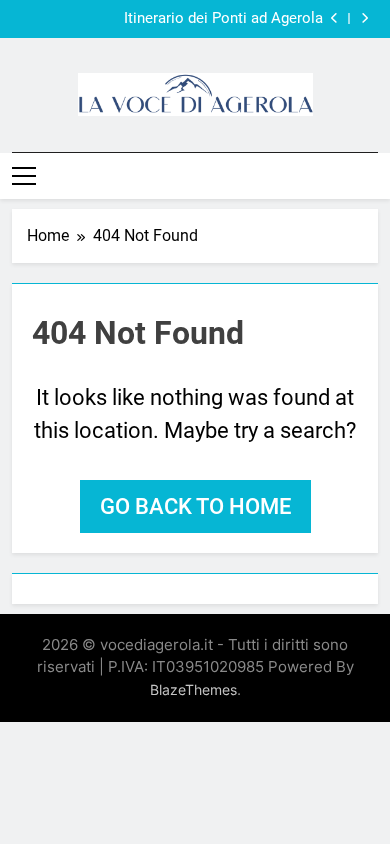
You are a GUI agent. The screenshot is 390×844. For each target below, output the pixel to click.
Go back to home (195, 506)
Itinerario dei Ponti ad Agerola (223, 19)
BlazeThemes (193, 689)
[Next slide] (364, 18)
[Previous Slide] (334, 18)
